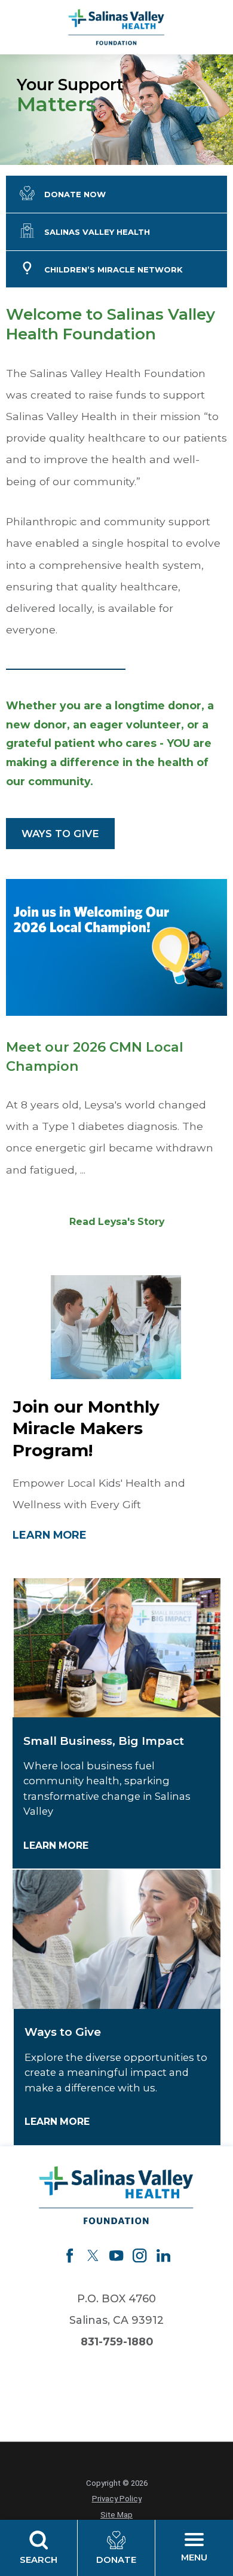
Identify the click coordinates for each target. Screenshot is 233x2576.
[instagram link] (140, 2255)
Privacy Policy (117, 2499)
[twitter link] (93, 2255)
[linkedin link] (163, 2255)
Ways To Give (60, 834)
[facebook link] (70, 2255)
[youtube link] (116, 2255)
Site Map (116, 2515)
